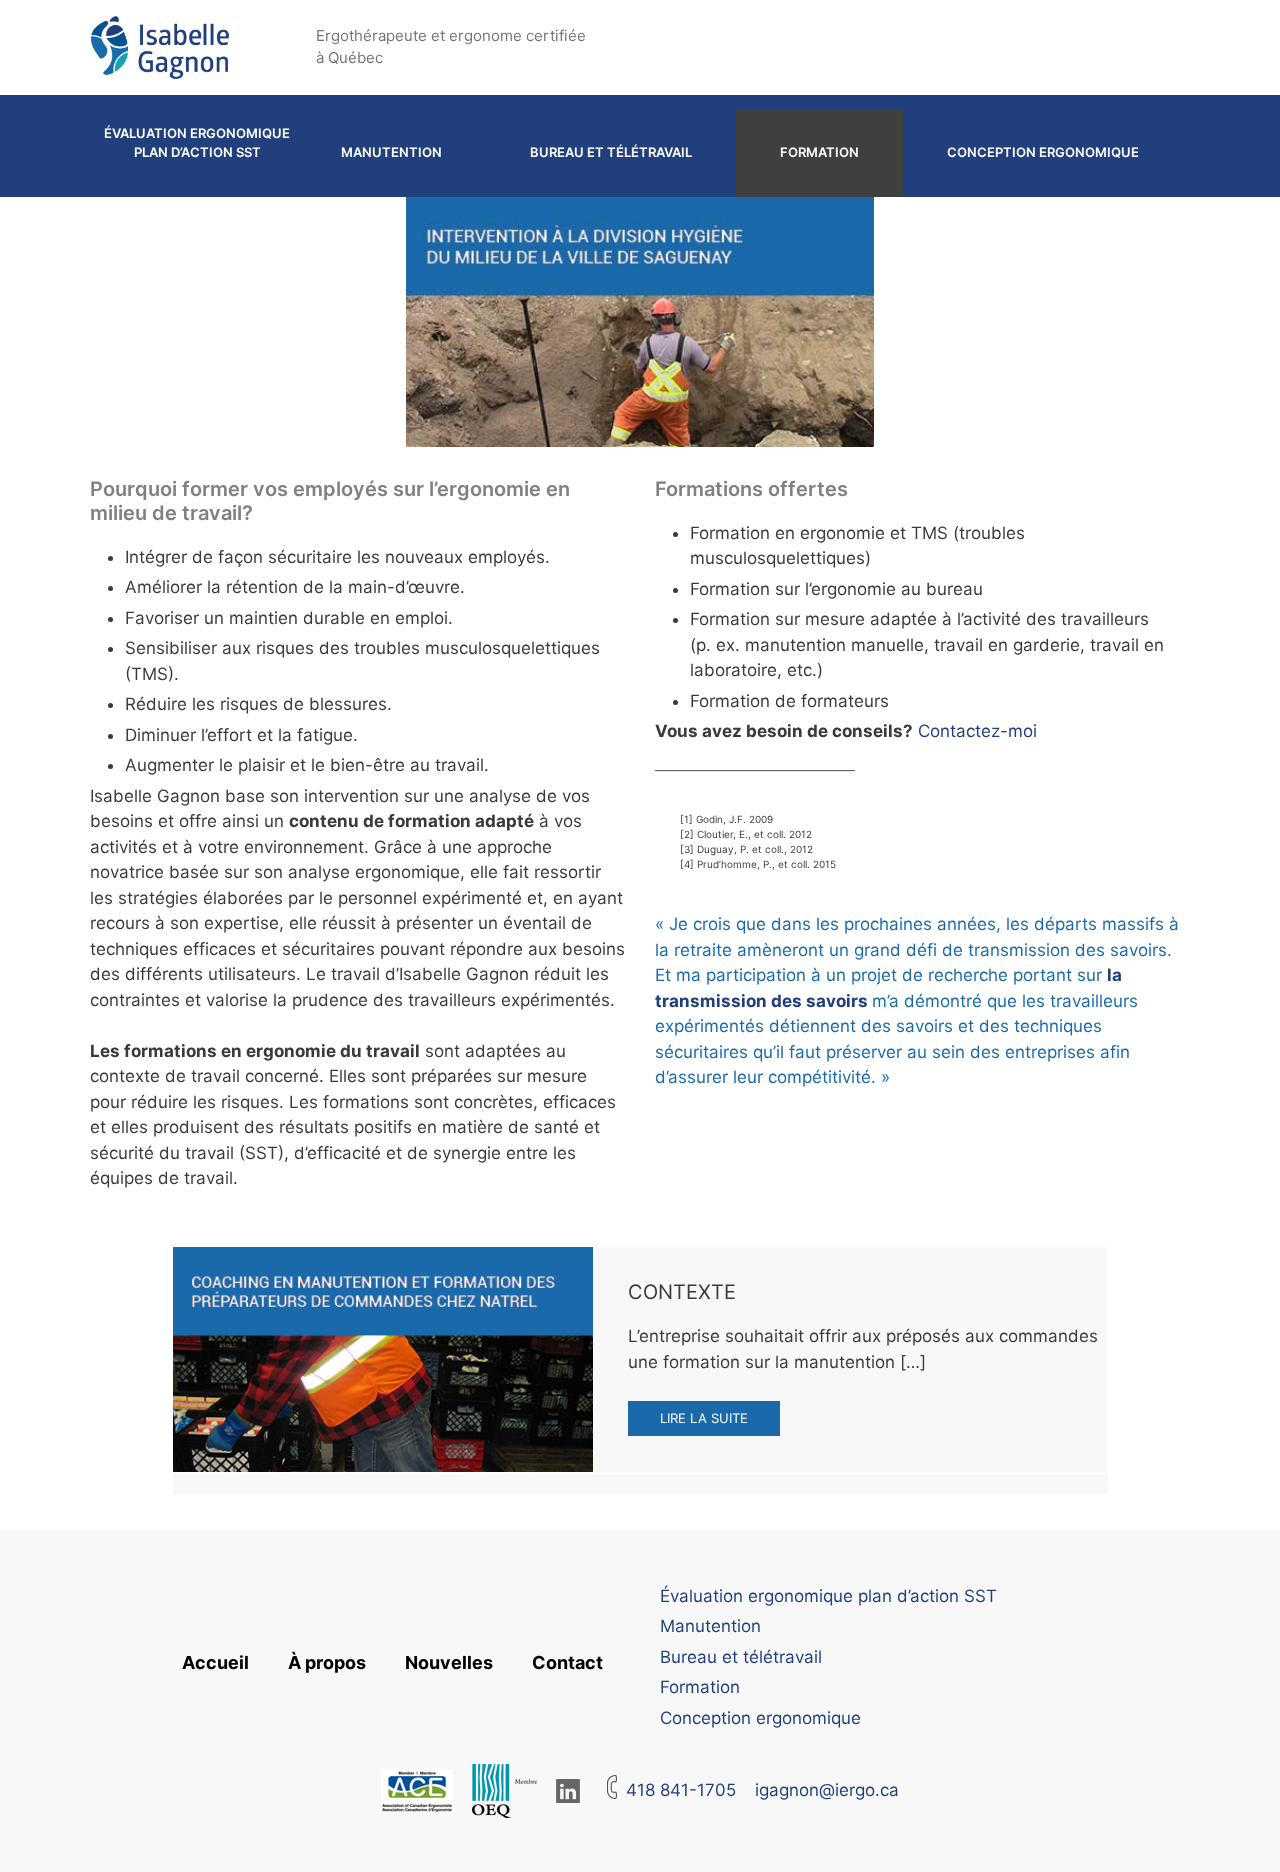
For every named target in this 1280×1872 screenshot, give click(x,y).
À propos (327, 1662)
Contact (567, 1662)
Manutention (391, 152)
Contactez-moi (977, 731)
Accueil (215, 1662)
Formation (819, 152)
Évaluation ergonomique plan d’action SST (197, 143)
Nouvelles (449, 1662)
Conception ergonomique (1043, 152)
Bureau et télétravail (611, 152)
